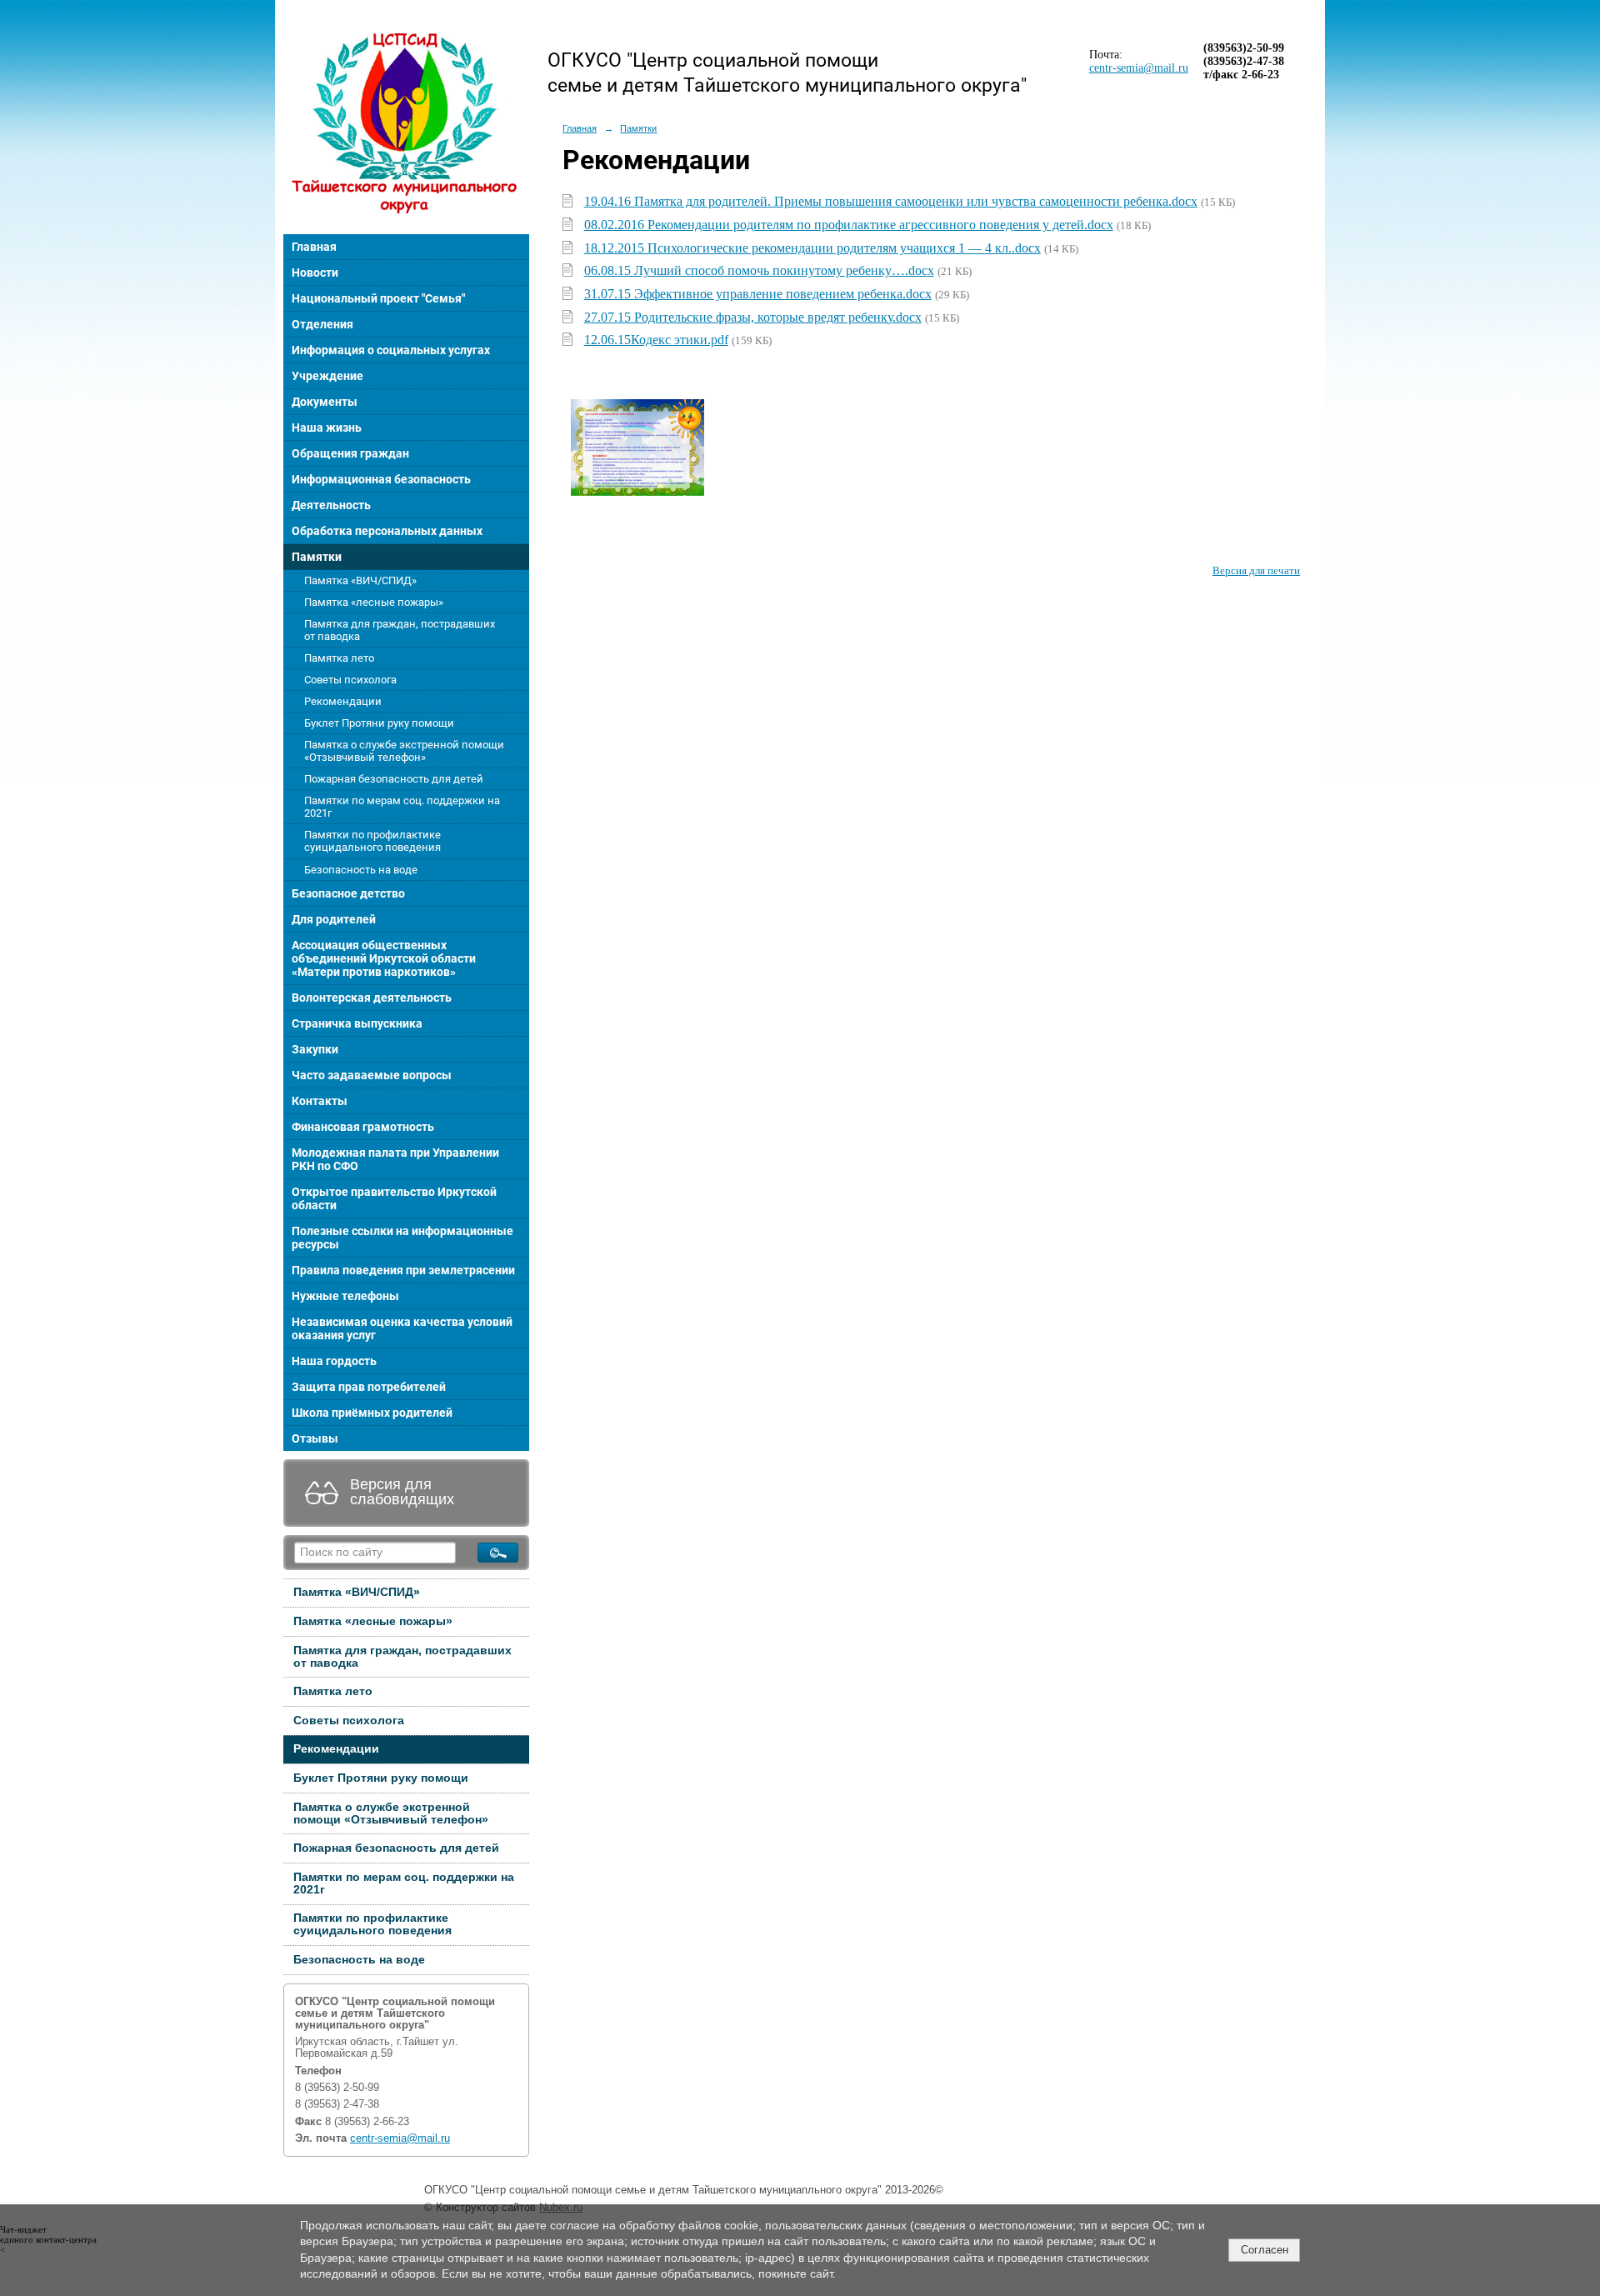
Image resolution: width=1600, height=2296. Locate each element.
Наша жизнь (327, 428)
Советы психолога (350, 680)
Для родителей (334, 919)
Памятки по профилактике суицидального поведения (372, 841)
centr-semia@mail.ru (400, 2138)
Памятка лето (339, 658)
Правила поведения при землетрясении (403, 1270)
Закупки (315, 1049)
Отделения (322, 324)
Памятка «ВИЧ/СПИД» (360, 580)
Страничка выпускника (357, 1023)
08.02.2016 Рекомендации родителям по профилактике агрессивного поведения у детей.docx (849, 225)
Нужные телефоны (345, 1296)
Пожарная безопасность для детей (394, 779)
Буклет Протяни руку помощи (379, 723)
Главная (314, 247)
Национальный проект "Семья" (378, 298)
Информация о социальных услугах (391, 350)
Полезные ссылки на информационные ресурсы (402, 1238)
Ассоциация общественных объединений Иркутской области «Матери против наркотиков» (384, 958)
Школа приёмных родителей (372, 1413)
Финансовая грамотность (363, 1127)
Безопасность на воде (361, 870)
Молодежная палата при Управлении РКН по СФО (395, 1159)
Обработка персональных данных (387, 531)
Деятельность (331, 505)
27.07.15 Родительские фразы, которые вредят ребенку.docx (753, 317)
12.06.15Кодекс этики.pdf (656, 340)
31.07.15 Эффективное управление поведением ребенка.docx (758, 294)
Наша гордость (334, 1361)
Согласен (1265, 2250)
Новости (315, 273)
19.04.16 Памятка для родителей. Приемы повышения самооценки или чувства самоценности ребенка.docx (891, 201)
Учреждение (327, 376)
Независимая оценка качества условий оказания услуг (402, 1328)
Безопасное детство (348, 893)
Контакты (320, 1101)
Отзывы (315, 1438)
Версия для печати (1256, 571)
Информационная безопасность (381, 479)
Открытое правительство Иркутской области (394, 1198)
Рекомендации (343, 701)
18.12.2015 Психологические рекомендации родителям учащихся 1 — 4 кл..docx (812, 248)
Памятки (317, 557)
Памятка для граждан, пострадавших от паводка (400, 630)
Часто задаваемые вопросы (372, 1075)
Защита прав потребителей (369, 1387)
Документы (325, 402)
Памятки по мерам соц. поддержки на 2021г (402, 807)
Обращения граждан (350, 453)
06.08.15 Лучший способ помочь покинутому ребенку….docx (759, 270)
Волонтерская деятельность (372, 998)
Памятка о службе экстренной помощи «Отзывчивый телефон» (404, 751)
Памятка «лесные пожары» (374, 602)
